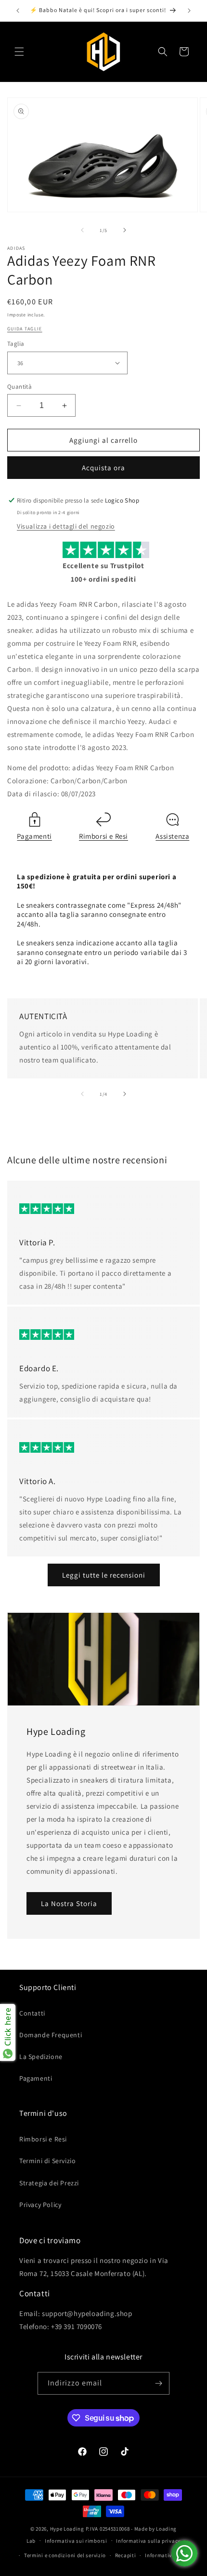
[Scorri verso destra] (125, 230)
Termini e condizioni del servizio (65, 2555)
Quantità (19, 387)
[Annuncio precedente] (18, 11)
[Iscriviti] (158, 2383)
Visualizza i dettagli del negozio (66, 526)
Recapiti (126, 2555)
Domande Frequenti (51, 2035)
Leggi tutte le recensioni (104, 1575)
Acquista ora (103, 468)
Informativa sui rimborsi (76, 2541)
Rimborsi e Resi (103, 836)
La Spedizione (41, 2057)
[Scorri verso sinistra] (82, 230)
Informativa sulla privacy (148, 2541)
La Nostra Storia (69, 1903)
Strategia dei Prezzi (49, 2183)
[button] (19, 52)
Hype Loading (67, 2529)
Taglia (16, 344)
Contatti (32, 2013)
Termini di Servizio (47, 2161)
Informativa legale (168, 2555)
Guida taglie (25, 329)
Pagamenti (34, 836)
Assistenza (172, 836)
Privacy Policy (40, 2205)
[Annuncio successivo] (189, 11)
